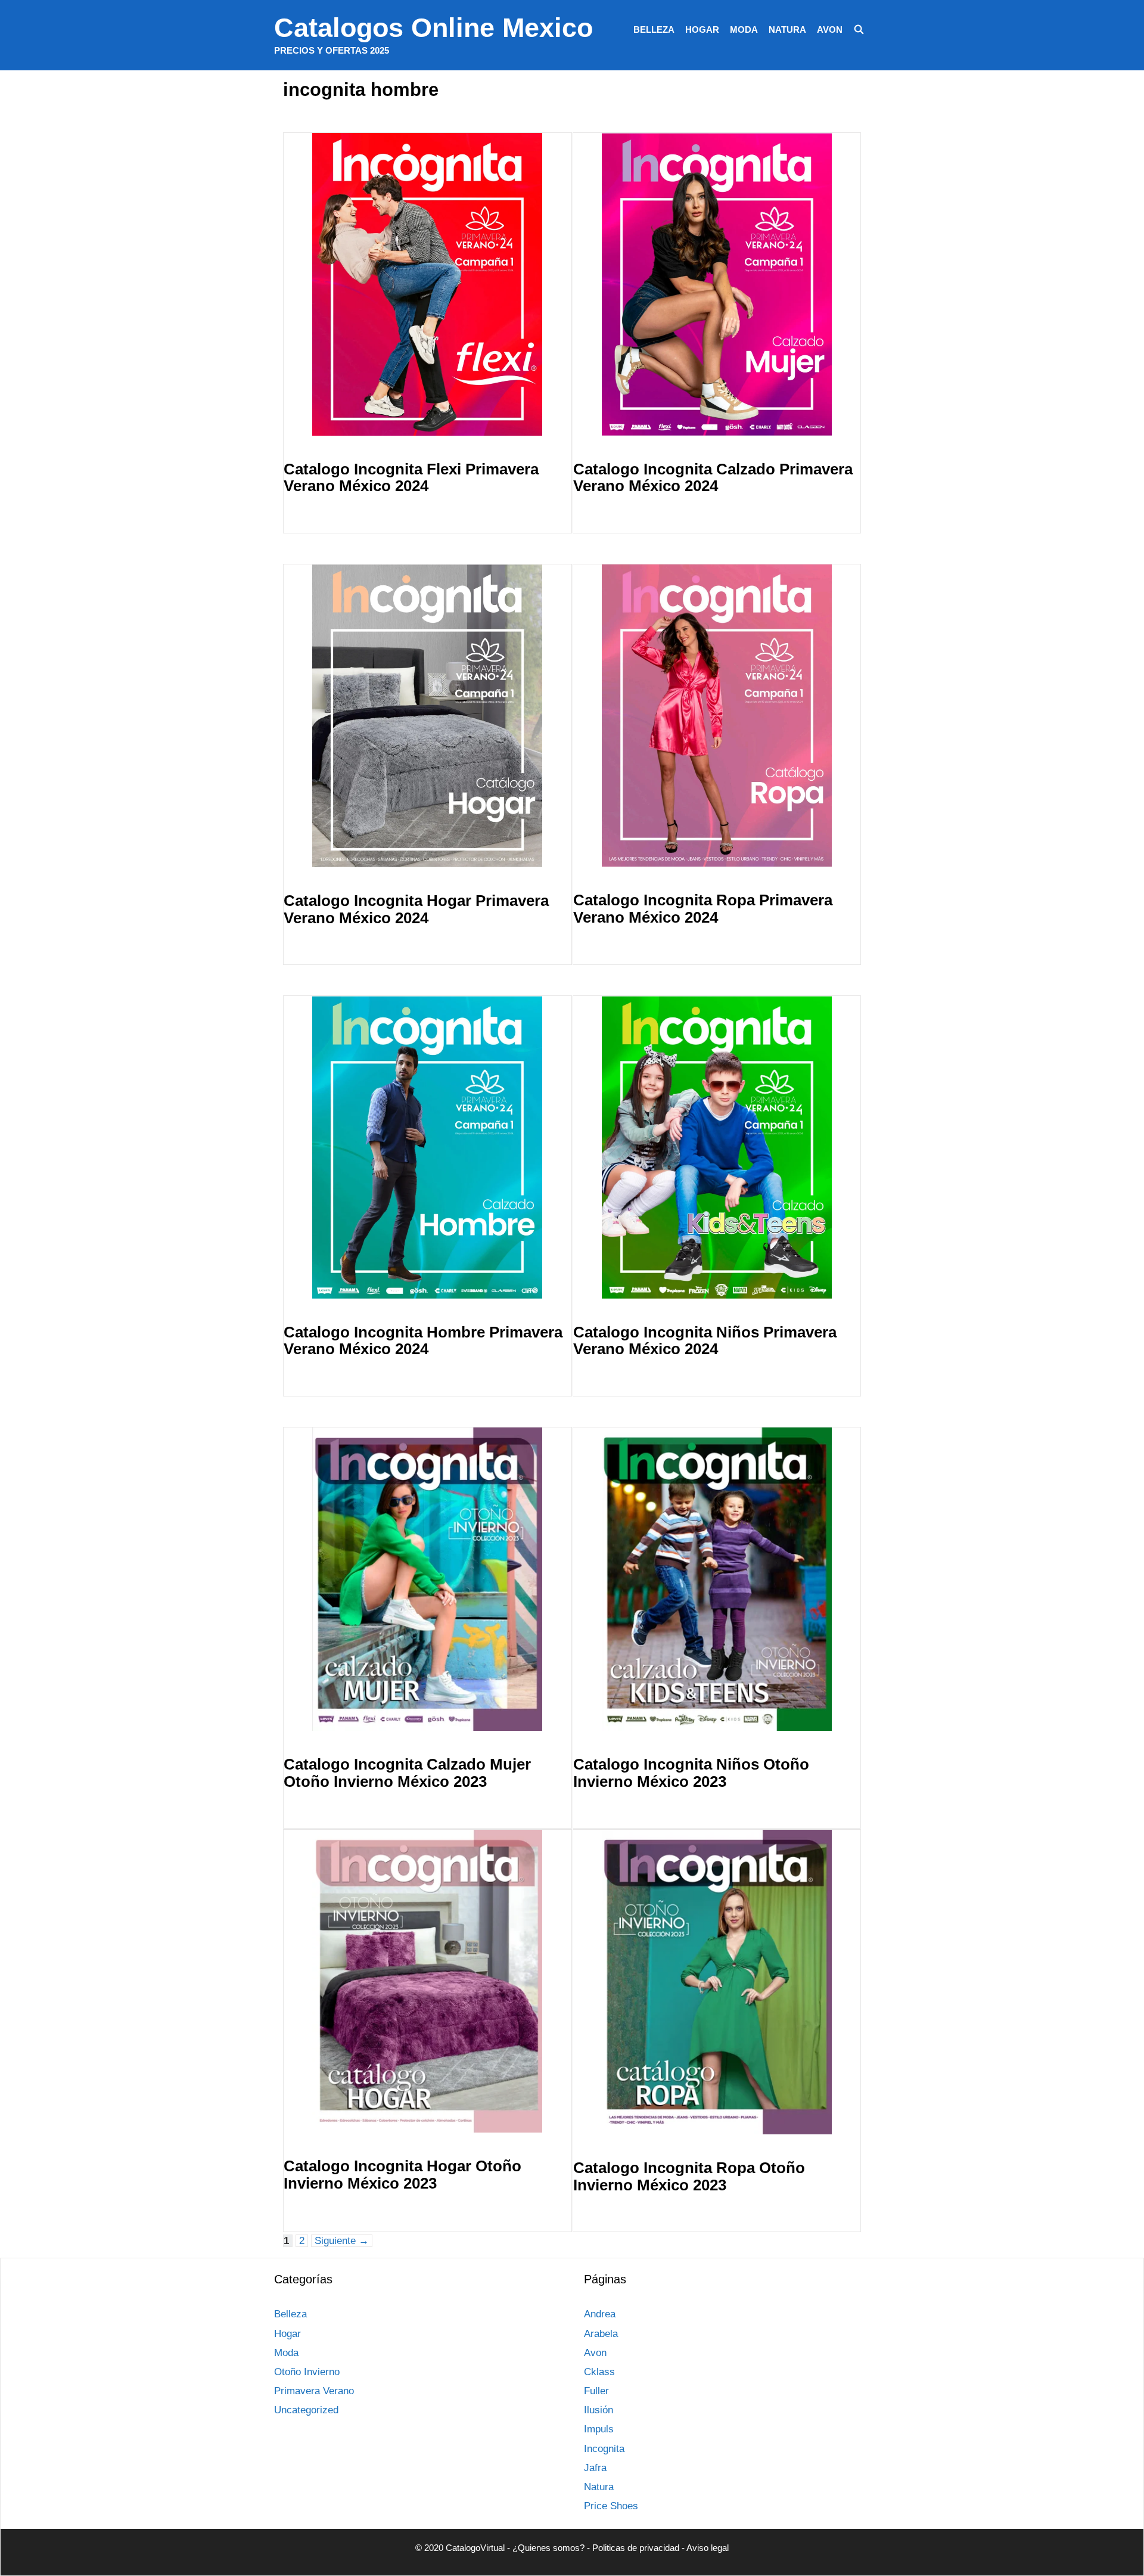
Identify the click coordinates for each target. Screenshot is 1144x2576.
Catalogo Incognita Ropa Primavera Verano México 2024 (703, 909)
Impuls (599, 2429)
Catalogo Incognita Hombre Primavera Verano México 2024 (423, 1341)
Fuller (596, 2391)
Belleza (654, 30)
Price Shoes (611, 2506)
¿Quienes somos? (548, 2548)
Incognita (604, 2449)
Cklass (599, 2372)
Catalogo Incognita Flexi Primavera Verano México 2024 (411, 478)
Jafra (595, 2468)
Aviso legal (708, 2548)
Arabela (601, 2334)
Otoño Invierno (307, 2372)
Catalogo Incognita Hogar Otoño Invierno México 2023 (402, 2175)
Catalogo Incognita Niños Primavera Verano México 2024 (705, 1341)
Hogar (702, 30)
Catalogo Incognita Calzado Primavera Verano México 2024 (713, 478)
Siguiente (342, 2241)
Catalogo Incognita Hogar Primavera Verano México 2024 (416, 909)
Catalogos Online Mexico (433, 28)
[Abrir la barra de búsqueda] (859, 30)
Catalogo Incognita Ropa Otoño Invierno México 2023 (689, 2176)
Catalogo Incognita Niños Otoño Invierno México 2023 (691, 1773)
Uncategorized (306, 2410)
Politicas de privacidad (636, 2548)
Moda (744, 30)
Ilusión (599, 2410)
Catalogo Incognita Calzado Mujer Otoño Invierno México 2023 (407, 1773)
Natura (787, 30)
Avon (830, 30)
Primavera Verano (314, 2391)
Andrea (600, 2314)
